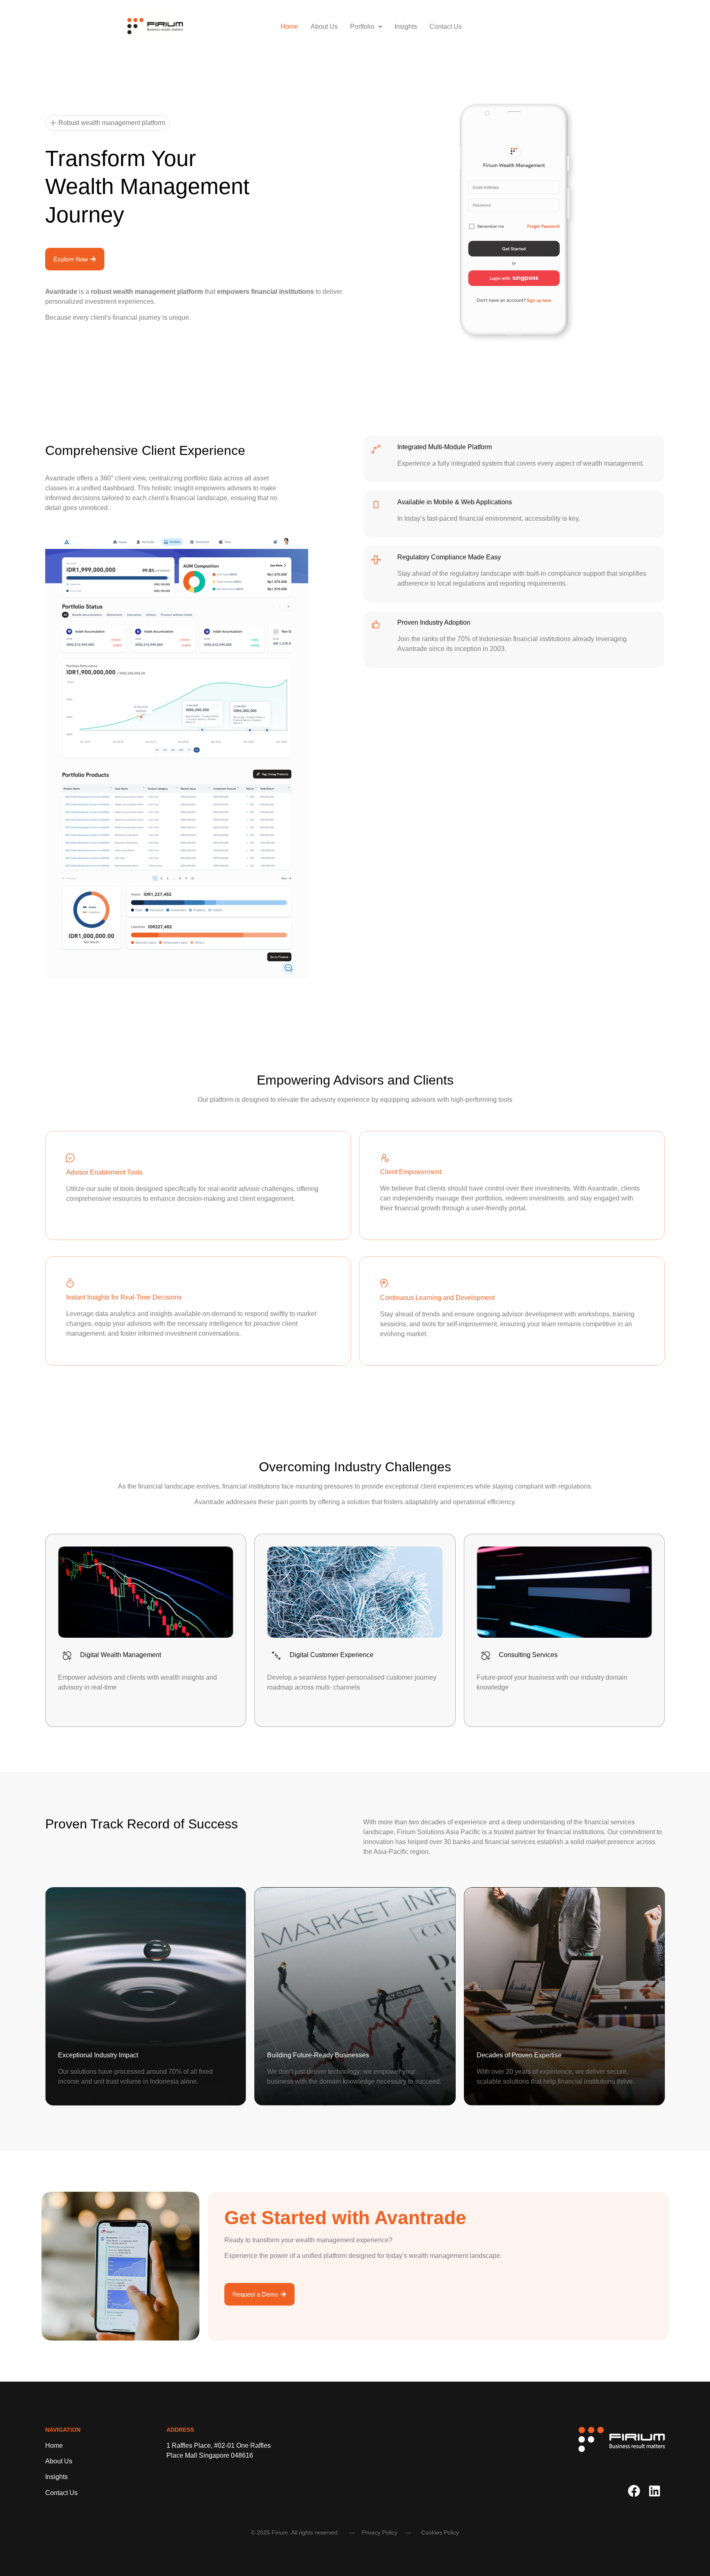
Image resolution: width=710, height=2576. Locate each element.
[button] (366, 27)
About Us (324, 27)
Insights (406, 27)
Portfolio (362, 27)
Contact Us (446, 27)
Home (289, 27)
